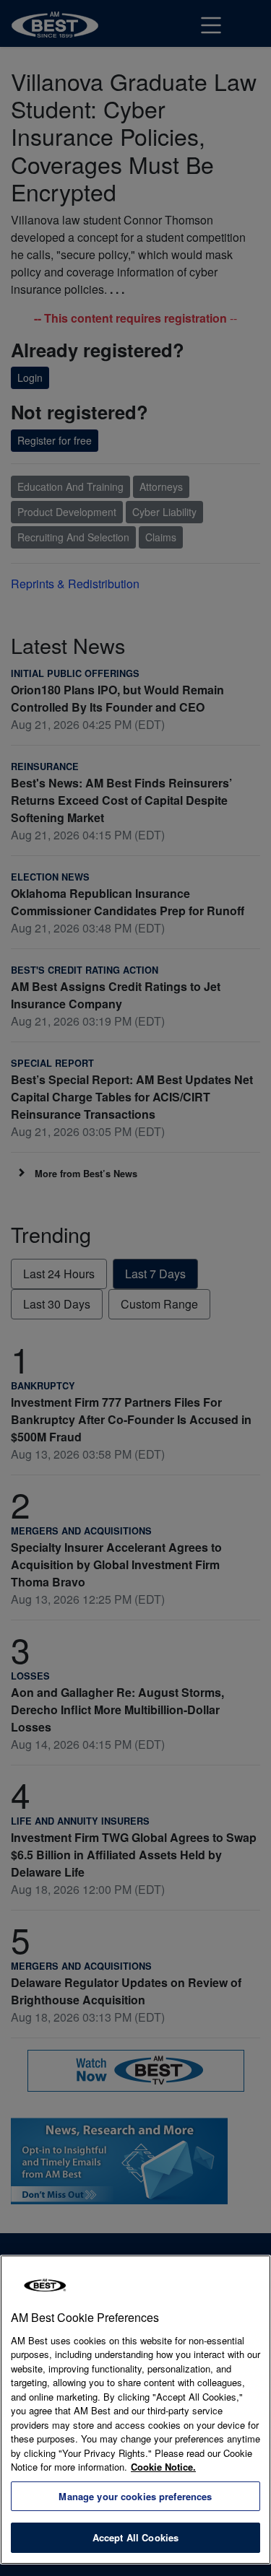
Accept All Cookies (135, 2537)
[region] (135, 2410)
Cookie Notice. (163, 2467)
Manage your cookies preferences (135, 2496)
